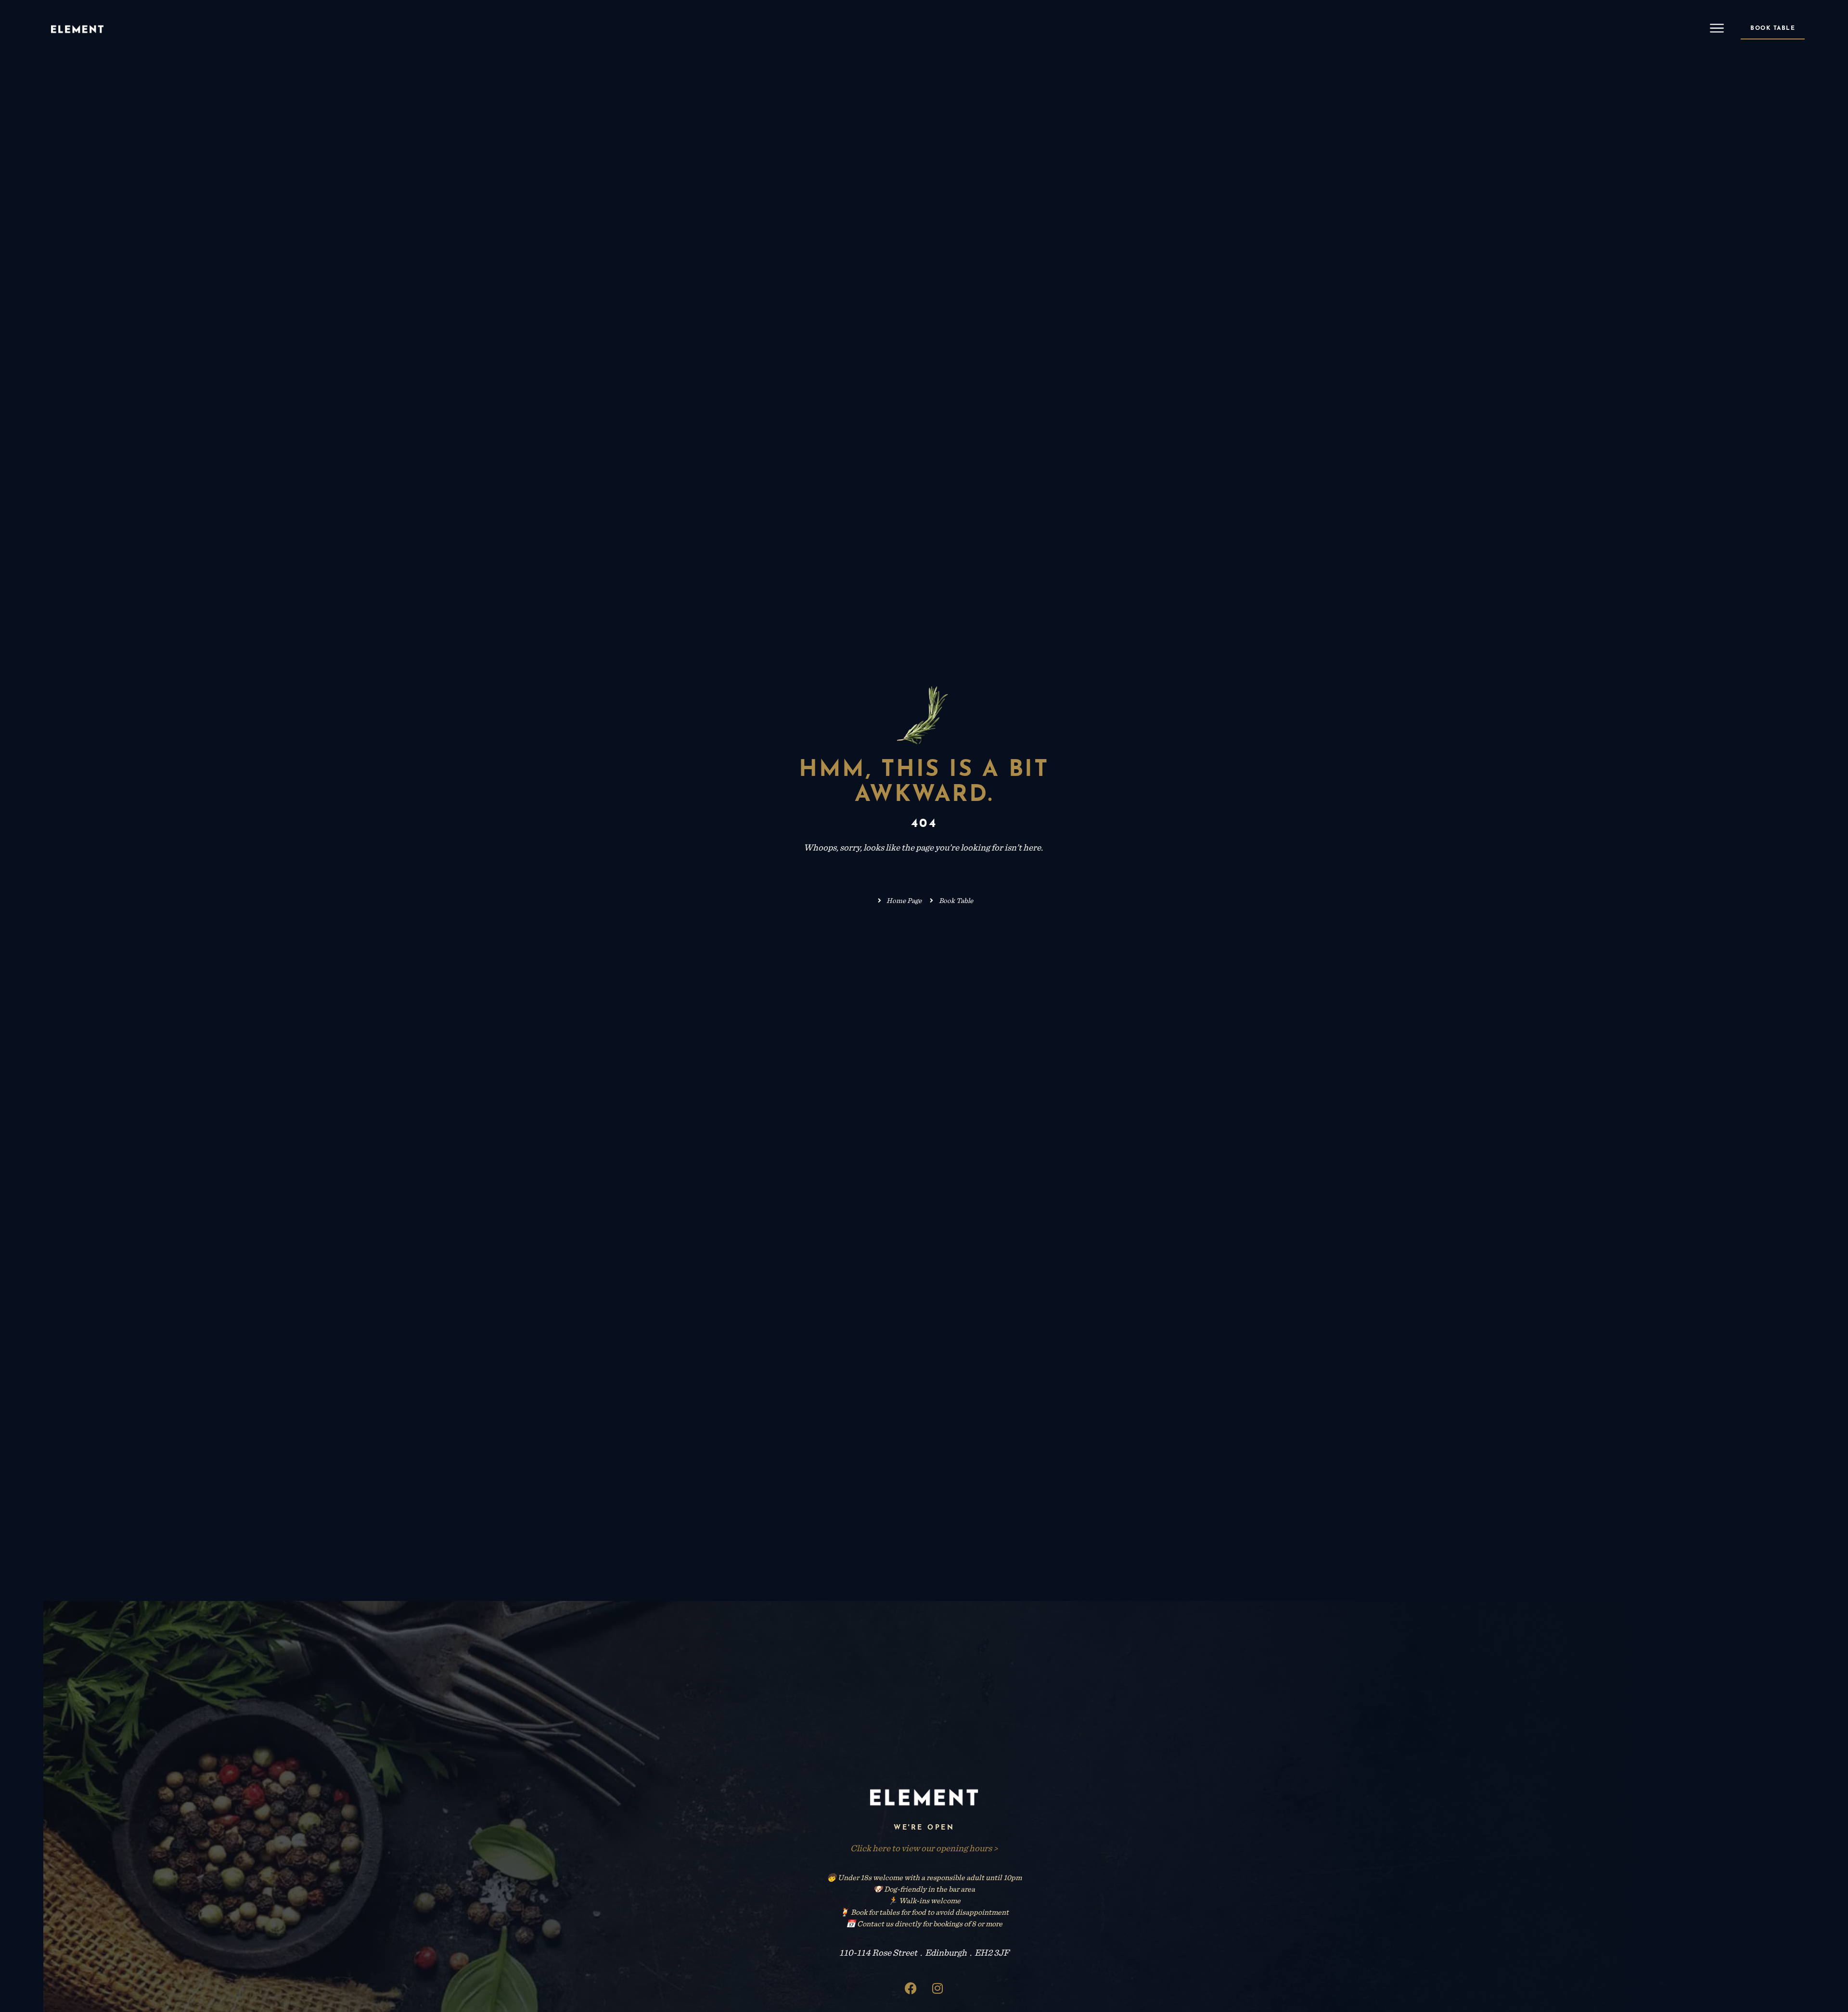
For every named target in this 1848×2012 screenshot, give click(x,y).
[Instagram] (937, 1988)
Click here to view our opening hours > (924, 1848)
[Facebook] (911, 1988)
